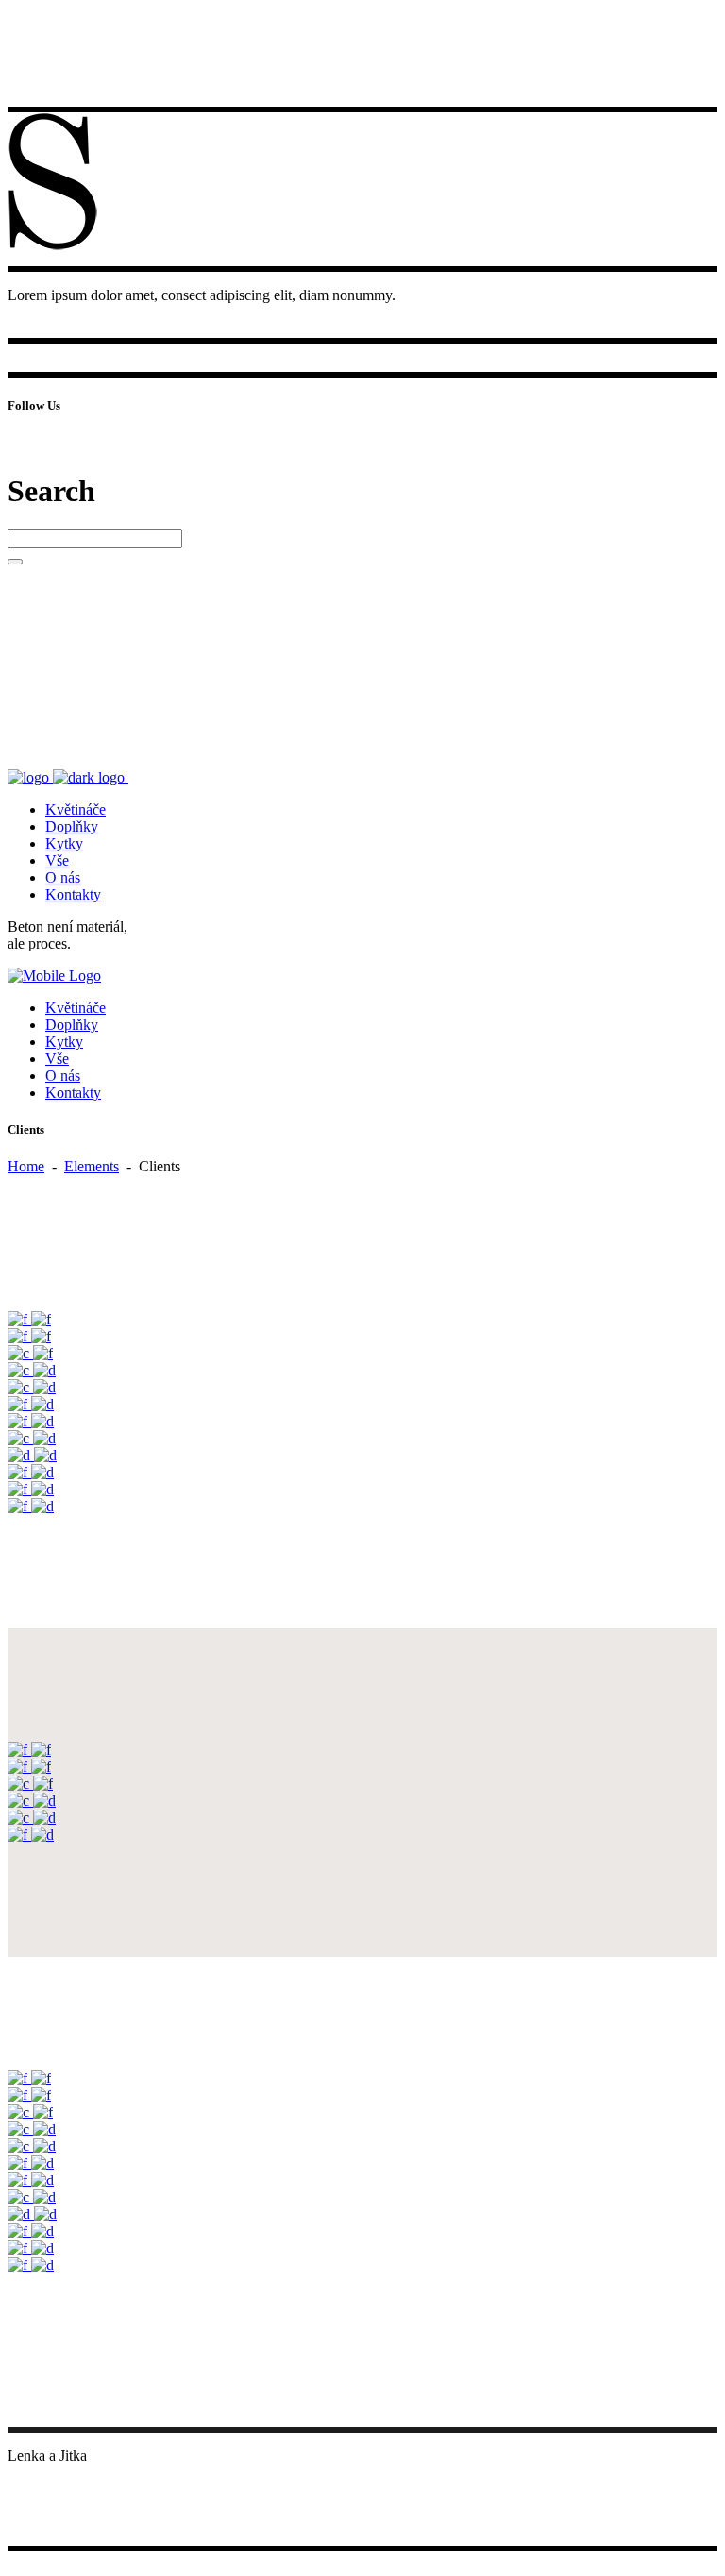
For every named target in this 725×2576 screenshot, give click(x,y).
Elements (92, 1166)
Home (26, 1166)
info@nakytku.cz (59, 2473)
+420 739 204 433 (63, 2490)
